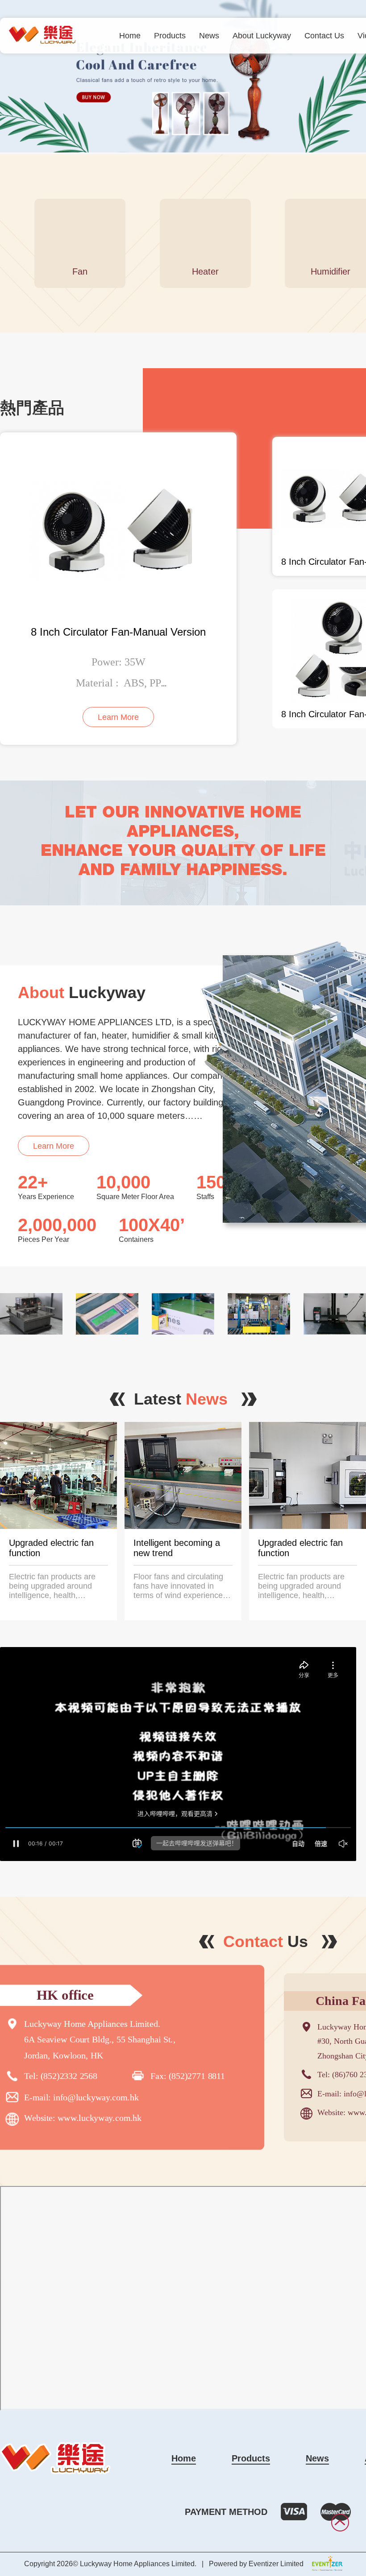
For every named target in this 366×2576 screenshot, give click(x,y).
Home (130, 36)
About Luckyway (262, 36)
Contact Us (324, 36)
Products (170, 36)
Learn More (54, 1146)
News (209, 36)
